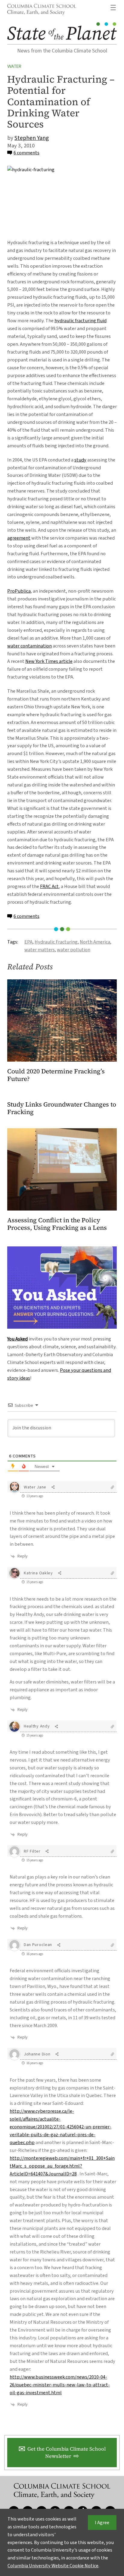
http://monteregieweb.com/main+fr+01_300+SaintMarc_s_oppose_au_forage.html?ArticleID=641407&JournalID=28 (62, 2166)
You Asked (17, 1339)
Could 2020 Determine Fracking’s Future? (56, 1075)
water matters (40, 950)
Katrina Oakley (38, 1573)
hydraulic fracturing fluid (81, 321)
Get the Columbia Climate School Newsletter (67, 2453)
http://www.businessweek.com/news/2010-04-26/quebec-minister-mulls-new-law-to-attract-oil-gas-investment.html (60, 2385)
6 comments (26, 153)
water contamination (29, 646)
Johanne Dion (37, 2054)
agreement (19, 538)
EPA (28, 942)
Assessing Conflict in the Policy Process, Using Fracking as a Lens (57, 1224)
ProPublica (19, 591)
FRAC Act (49, 886)
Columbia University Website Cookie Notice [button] (53, 2566)
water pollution (74, 950)
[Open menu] (113, 8)
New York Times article (49, 661)
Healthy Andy (37, 1726)
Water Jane (35, 1487)
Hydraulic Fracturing (56, 942)
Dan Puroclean (38, 1945)
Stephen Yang (32, 138)
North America (95, 942)
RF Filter (32, 1851)
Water (14, 66)
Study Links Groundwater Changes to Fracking (62, 1108)
